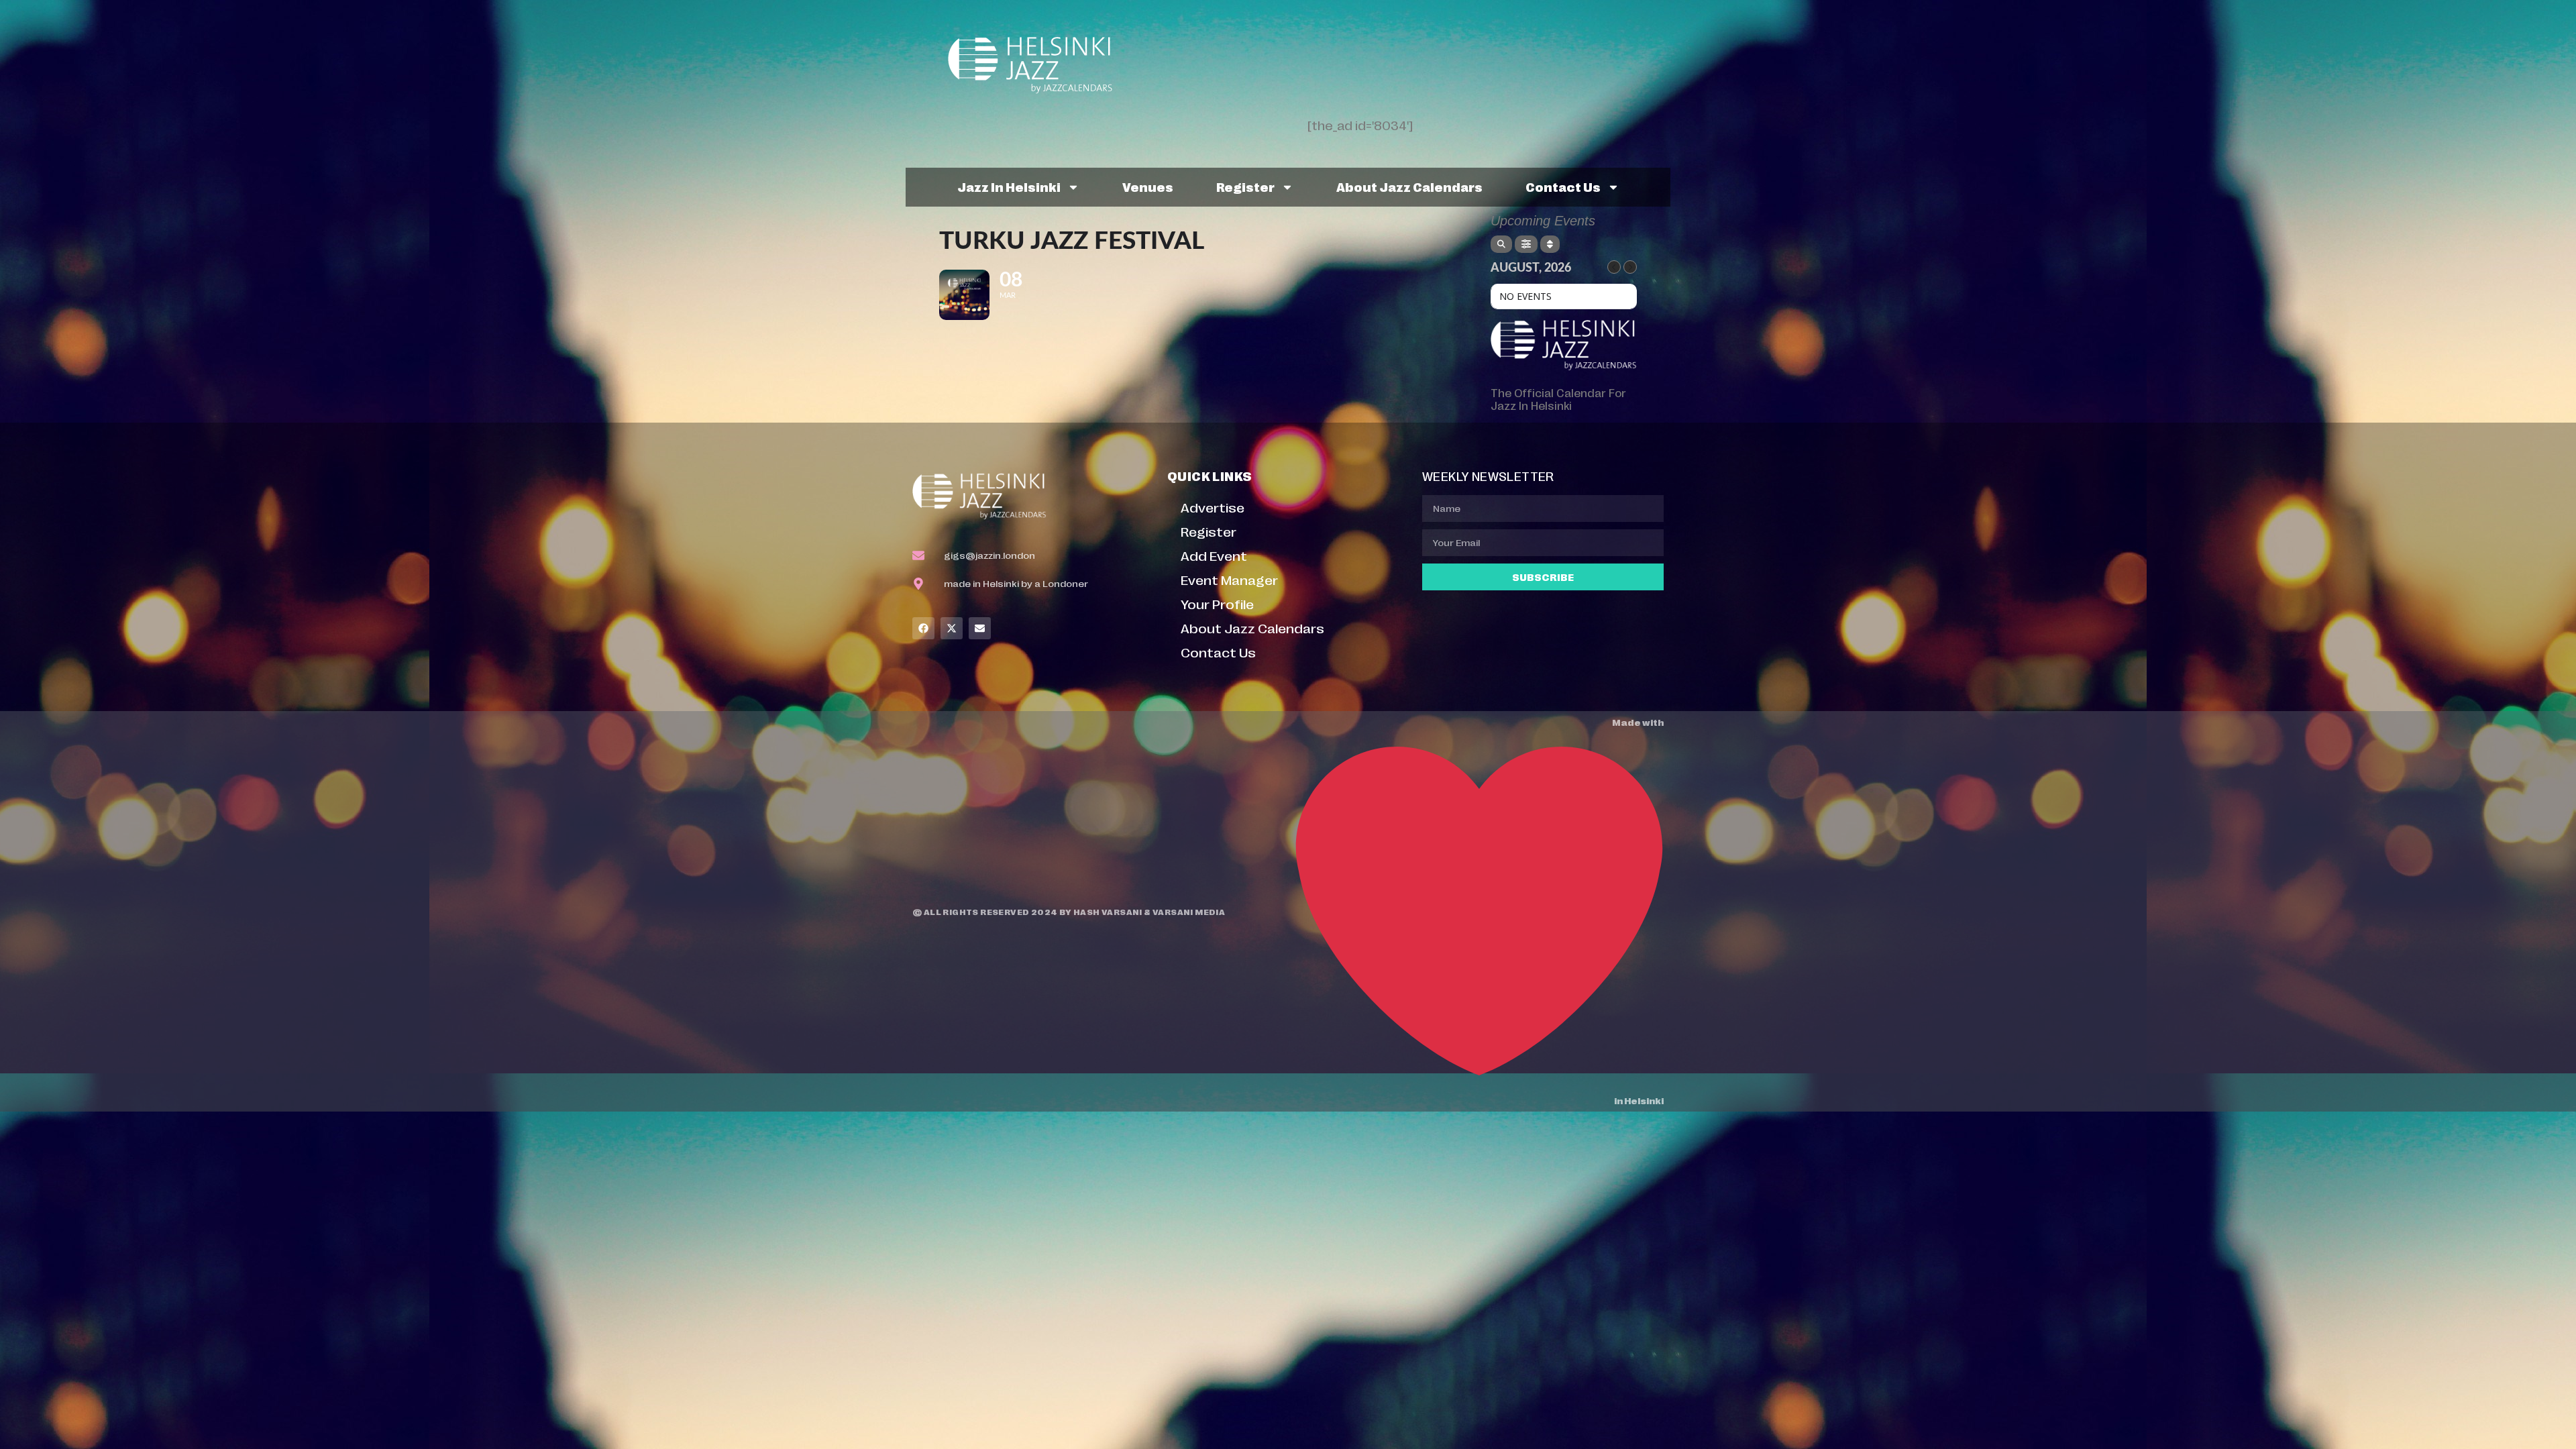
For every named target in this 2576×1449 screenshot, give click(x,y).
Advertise (1213, 507)
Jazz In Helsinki (1009, 186)
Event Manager (1229, 579)
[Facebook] (923, 628)
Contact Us (1563, 186)
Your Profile (1217, 603)
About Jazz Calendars (1409, 186)
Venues (1148, 186)
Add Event (1214, 555)
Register (1245, 186)
